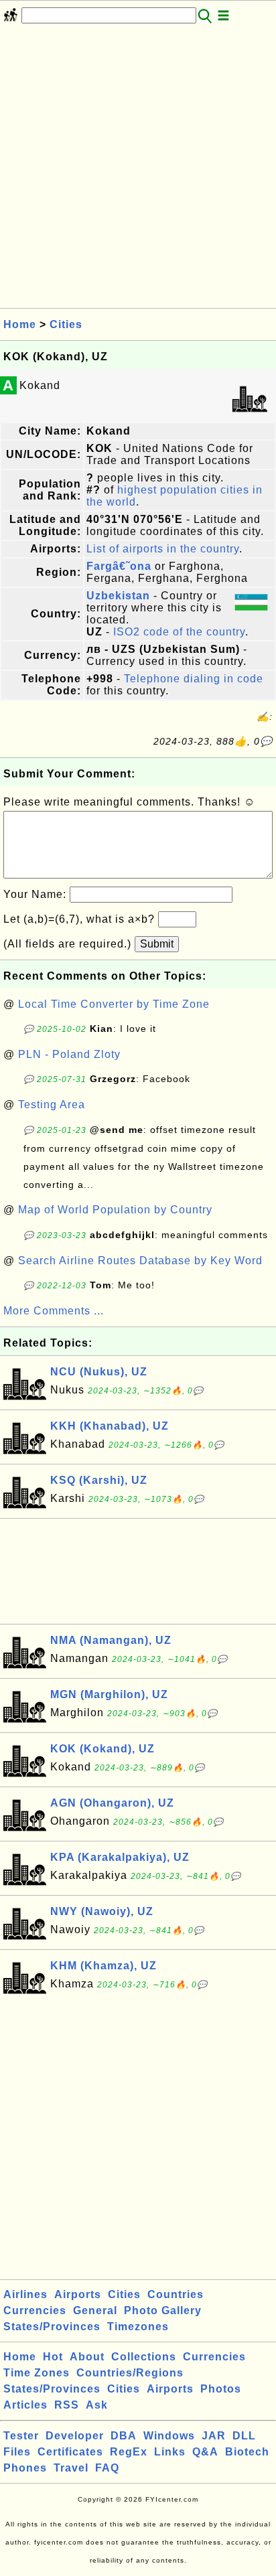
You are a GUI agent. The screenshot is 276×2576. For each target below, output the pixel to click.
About (87, 2357)
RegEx (129, 2452)
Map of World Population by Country (115, 1210)
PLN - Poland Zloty (69, 1054)
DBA (124, 2436)
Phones (25, 2468)
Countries (176, 2294)
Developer (75, 2436)
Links (170, 2452)
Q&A (205, 2452)
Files (17, 2452)
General (95, 2310)
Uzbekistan (118, 596)
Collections (144, 2357)
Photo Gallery (163, 2310)
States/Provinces (52, 2327)
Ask (97, 2405)
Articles (25, 2405)
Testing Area (52, 1105)
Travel (71, 2468)
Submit (157, 944)
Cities (66, 324)
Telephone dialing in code (194, 679)
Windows (169, 2436)
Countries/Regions (130, 2373)
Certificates (70, 2452)
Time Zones (37, 2373)
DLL (244, 2436)
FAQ (107, 2468)
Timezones (138, 2327)
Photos (221, 2389)
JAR (214, 2436)
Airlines (25, 2294)
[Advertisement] (138, 170)
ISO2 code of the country (179, 632)
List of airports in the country (163, 549)
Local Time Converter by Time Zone (114, 1004)
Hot (53, 2357)
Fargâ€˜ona (119, 566)
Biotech (247, 2452)
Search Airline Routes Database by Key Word (140, 1261)
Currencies (35, 2310)
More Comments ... (54, 1311)
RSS (67, 2405)
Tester (21, 2436)
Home (20, 324)
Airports (78, 2294)
